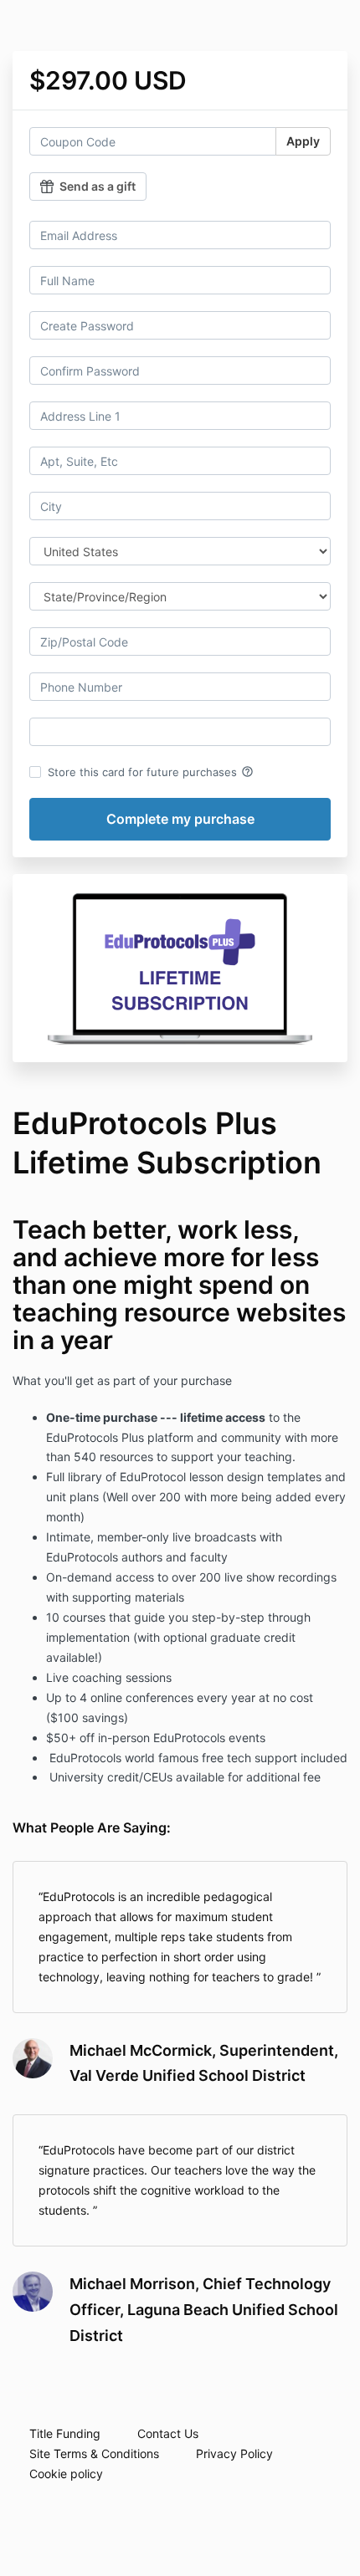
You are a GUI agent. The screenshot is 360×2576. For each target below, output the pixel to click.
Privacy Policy (234, 2453)
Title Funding (65, 2433)
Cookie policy (66, 2474)
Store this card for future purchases (151, 772)
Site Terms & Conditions (94, 2453)
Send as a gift (98, 186)
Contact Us (168, 2433)
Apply (303, 141)
